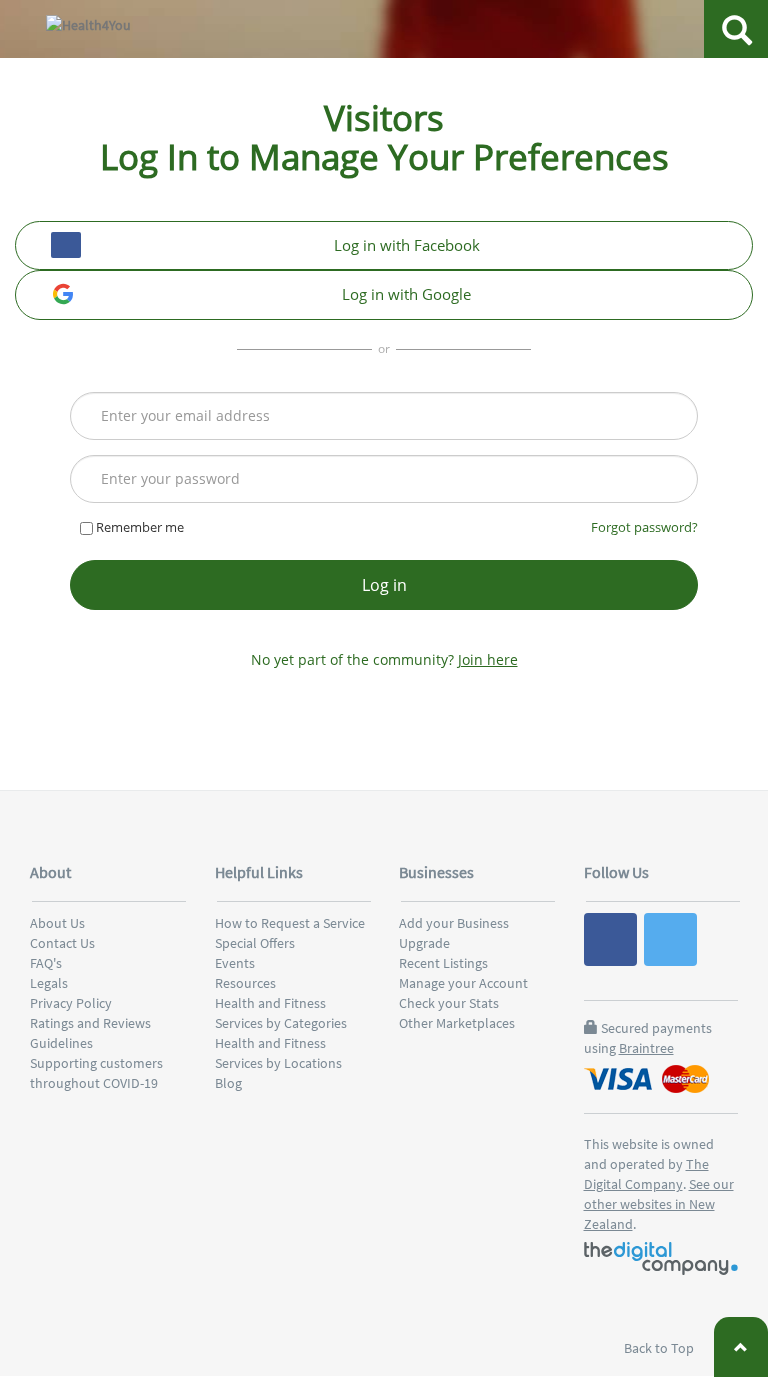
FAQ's (46, 963)
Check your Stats (449, 1003)
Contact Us (62, 943)
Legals (49, 983)
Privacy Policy (71, 1003)
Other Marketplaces (457, 1023)
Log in (384, 585)
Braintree (646, 1048)
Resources (245, 983)
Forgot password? (644, 527)
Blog (228, 1083)
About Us (57, 923)
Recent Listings (443, 963)
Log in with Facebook (407, 245)
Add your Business (454, 923)
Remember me (138, 527)
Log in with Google (406, 294)
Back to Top (660, 1348)
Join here (488, 659)
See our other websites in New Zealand (659, 1204)
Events (235, 963)
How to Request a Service (290, 923)
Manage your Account (463, 983)
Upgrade (424, 943)
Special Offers (255, 943)
